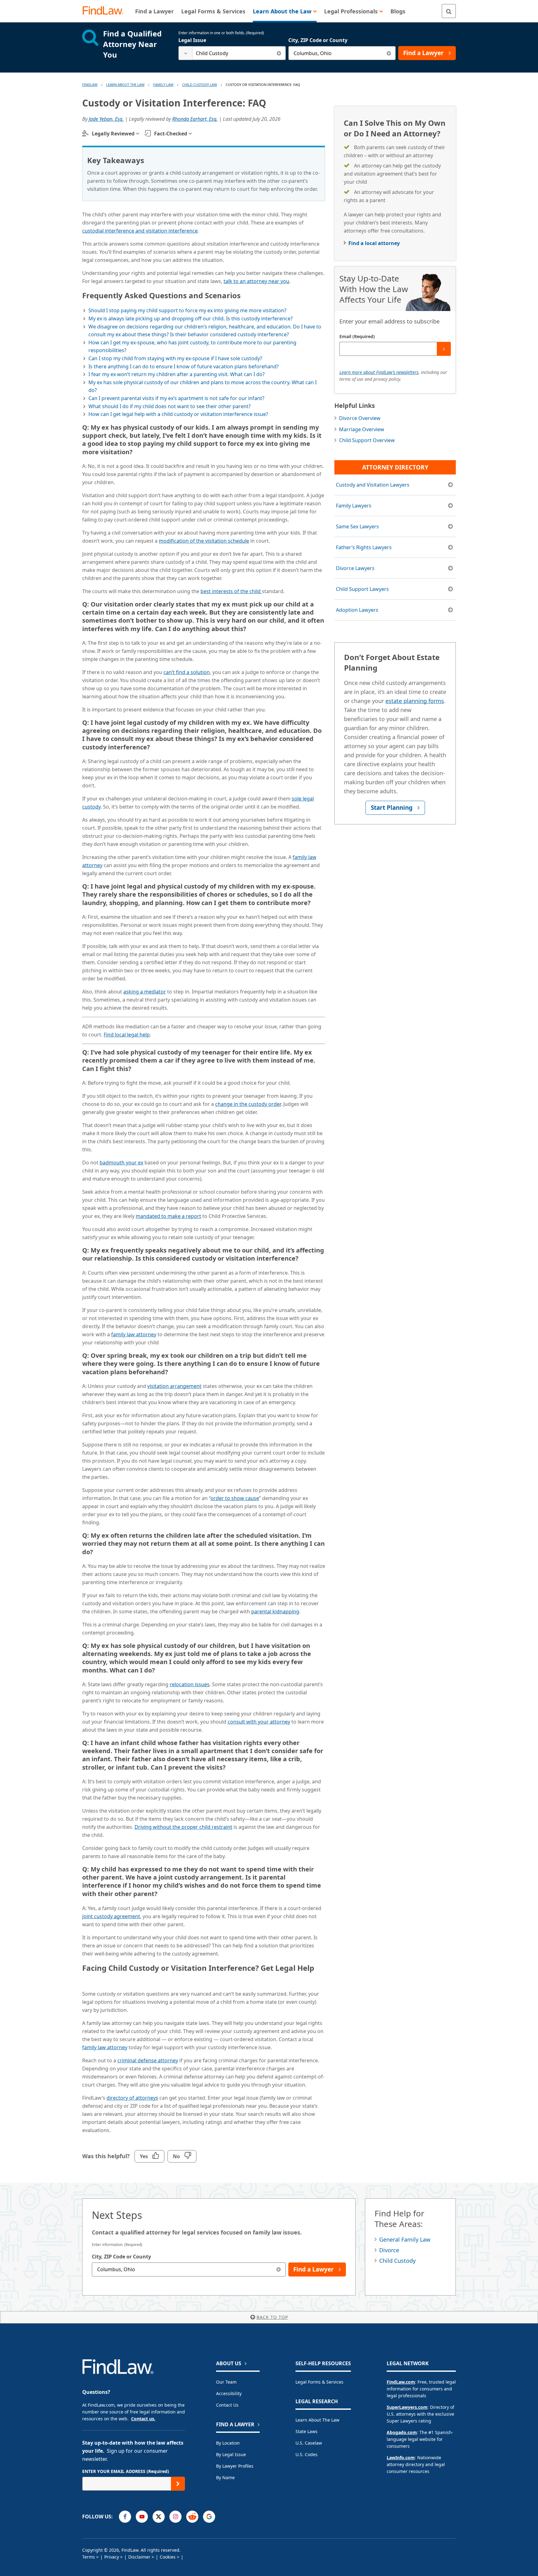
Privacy (112, 2557)
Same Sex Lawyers (357, 526)
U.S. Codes (307, 2454)
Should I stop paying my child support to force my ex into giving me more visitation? (187, 310)
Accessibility (229, 2393)
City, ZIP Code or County (318, 40)
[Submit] (444, 349)
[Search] (449, 11)
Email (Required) (357, 336)
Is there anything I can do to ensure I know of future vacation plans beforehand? (184, 366)
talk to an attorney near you (256, 281)
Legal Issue (192, 40)
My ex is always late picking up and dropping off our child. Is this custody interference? (191, 318)
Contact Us (227, 2405)
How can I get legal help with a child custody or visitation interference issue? (178, 414)
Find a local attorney (374, 243)
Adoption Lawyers (357, 610)
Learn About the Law (317, 2420)
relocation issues (190, 1684)
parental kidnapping (275, 1611)
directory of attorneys (132, 2098)
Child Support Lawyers (362, 589)
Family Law (163, 85)
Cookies (168, 2557)
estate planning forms (415, 701)
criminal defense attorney (148, 2060)
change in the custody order (248, 1104)
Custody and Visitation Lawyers (373, 485)
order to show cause (235, 1498)
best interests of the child (231, 591)
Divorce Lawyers (355, 568)
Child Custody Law (200, 85)
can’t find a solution (187, 672)
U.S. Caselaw (309, 2443)
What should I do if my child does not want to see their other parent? (170, 406)
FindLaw (90, 85)
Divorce (389, 2250)
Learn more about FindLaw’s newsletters (379, 372)
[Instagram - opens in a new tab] (175, 2517)
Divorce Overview (360, 418)
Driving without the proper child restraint (183, 1827)
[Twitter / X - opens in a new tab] (159, 2517)
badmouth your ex (121, 1163)
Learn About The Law (125, 85)
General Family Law (405, 2239)
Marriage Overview (362, 429)
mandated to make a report (168, 1216)
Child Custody (397, 2261)
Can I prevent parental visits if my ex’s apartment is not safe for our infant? (176, 398)
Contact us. (143, 2419)
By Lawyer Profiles (235, 2466)
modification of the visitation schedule (204, 541)
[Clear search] (279, 53)
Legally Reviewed (113, 134)
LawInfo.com (401, 2458)
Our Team (226, 2382)
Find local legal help (127, 1035)
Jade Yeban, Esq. (106, 119)
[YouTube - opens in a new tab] (142, 2517)
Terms (89, 2557)
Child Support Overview (367, 440)
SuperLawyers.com (407, 2407)
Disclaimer (139, 2557)
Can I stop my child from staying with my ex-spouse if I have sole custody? (175, 358)
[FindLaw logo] (105, 11)
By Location (228, 2443)
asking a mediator (145, 992)
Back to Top (272, 2317)
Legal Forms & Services (319, 2382)
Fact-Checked (171, 134)
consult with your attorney (259, 1722)
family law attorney (134, 1334)
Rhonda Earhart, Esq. (195, 119)
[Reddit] (192, 2517)
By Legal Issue (231, 2454)
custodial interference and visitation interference (140, 231)
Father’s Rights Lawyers (364, 547)
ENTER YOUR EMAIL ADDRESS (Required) (126, 2471)
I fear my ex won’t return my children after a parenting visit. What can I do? (177, 374)
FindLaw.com (401, 2382)
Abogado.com (402, 2432)
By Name (225, 2477)
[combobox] (232, 53)
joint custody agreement (111, 1916)
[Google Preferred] (209, 2517)
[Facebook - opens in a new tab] (125, 2517)
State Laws (307, 2431)
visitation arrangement (174, 1386)
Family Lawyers (354, 506)
